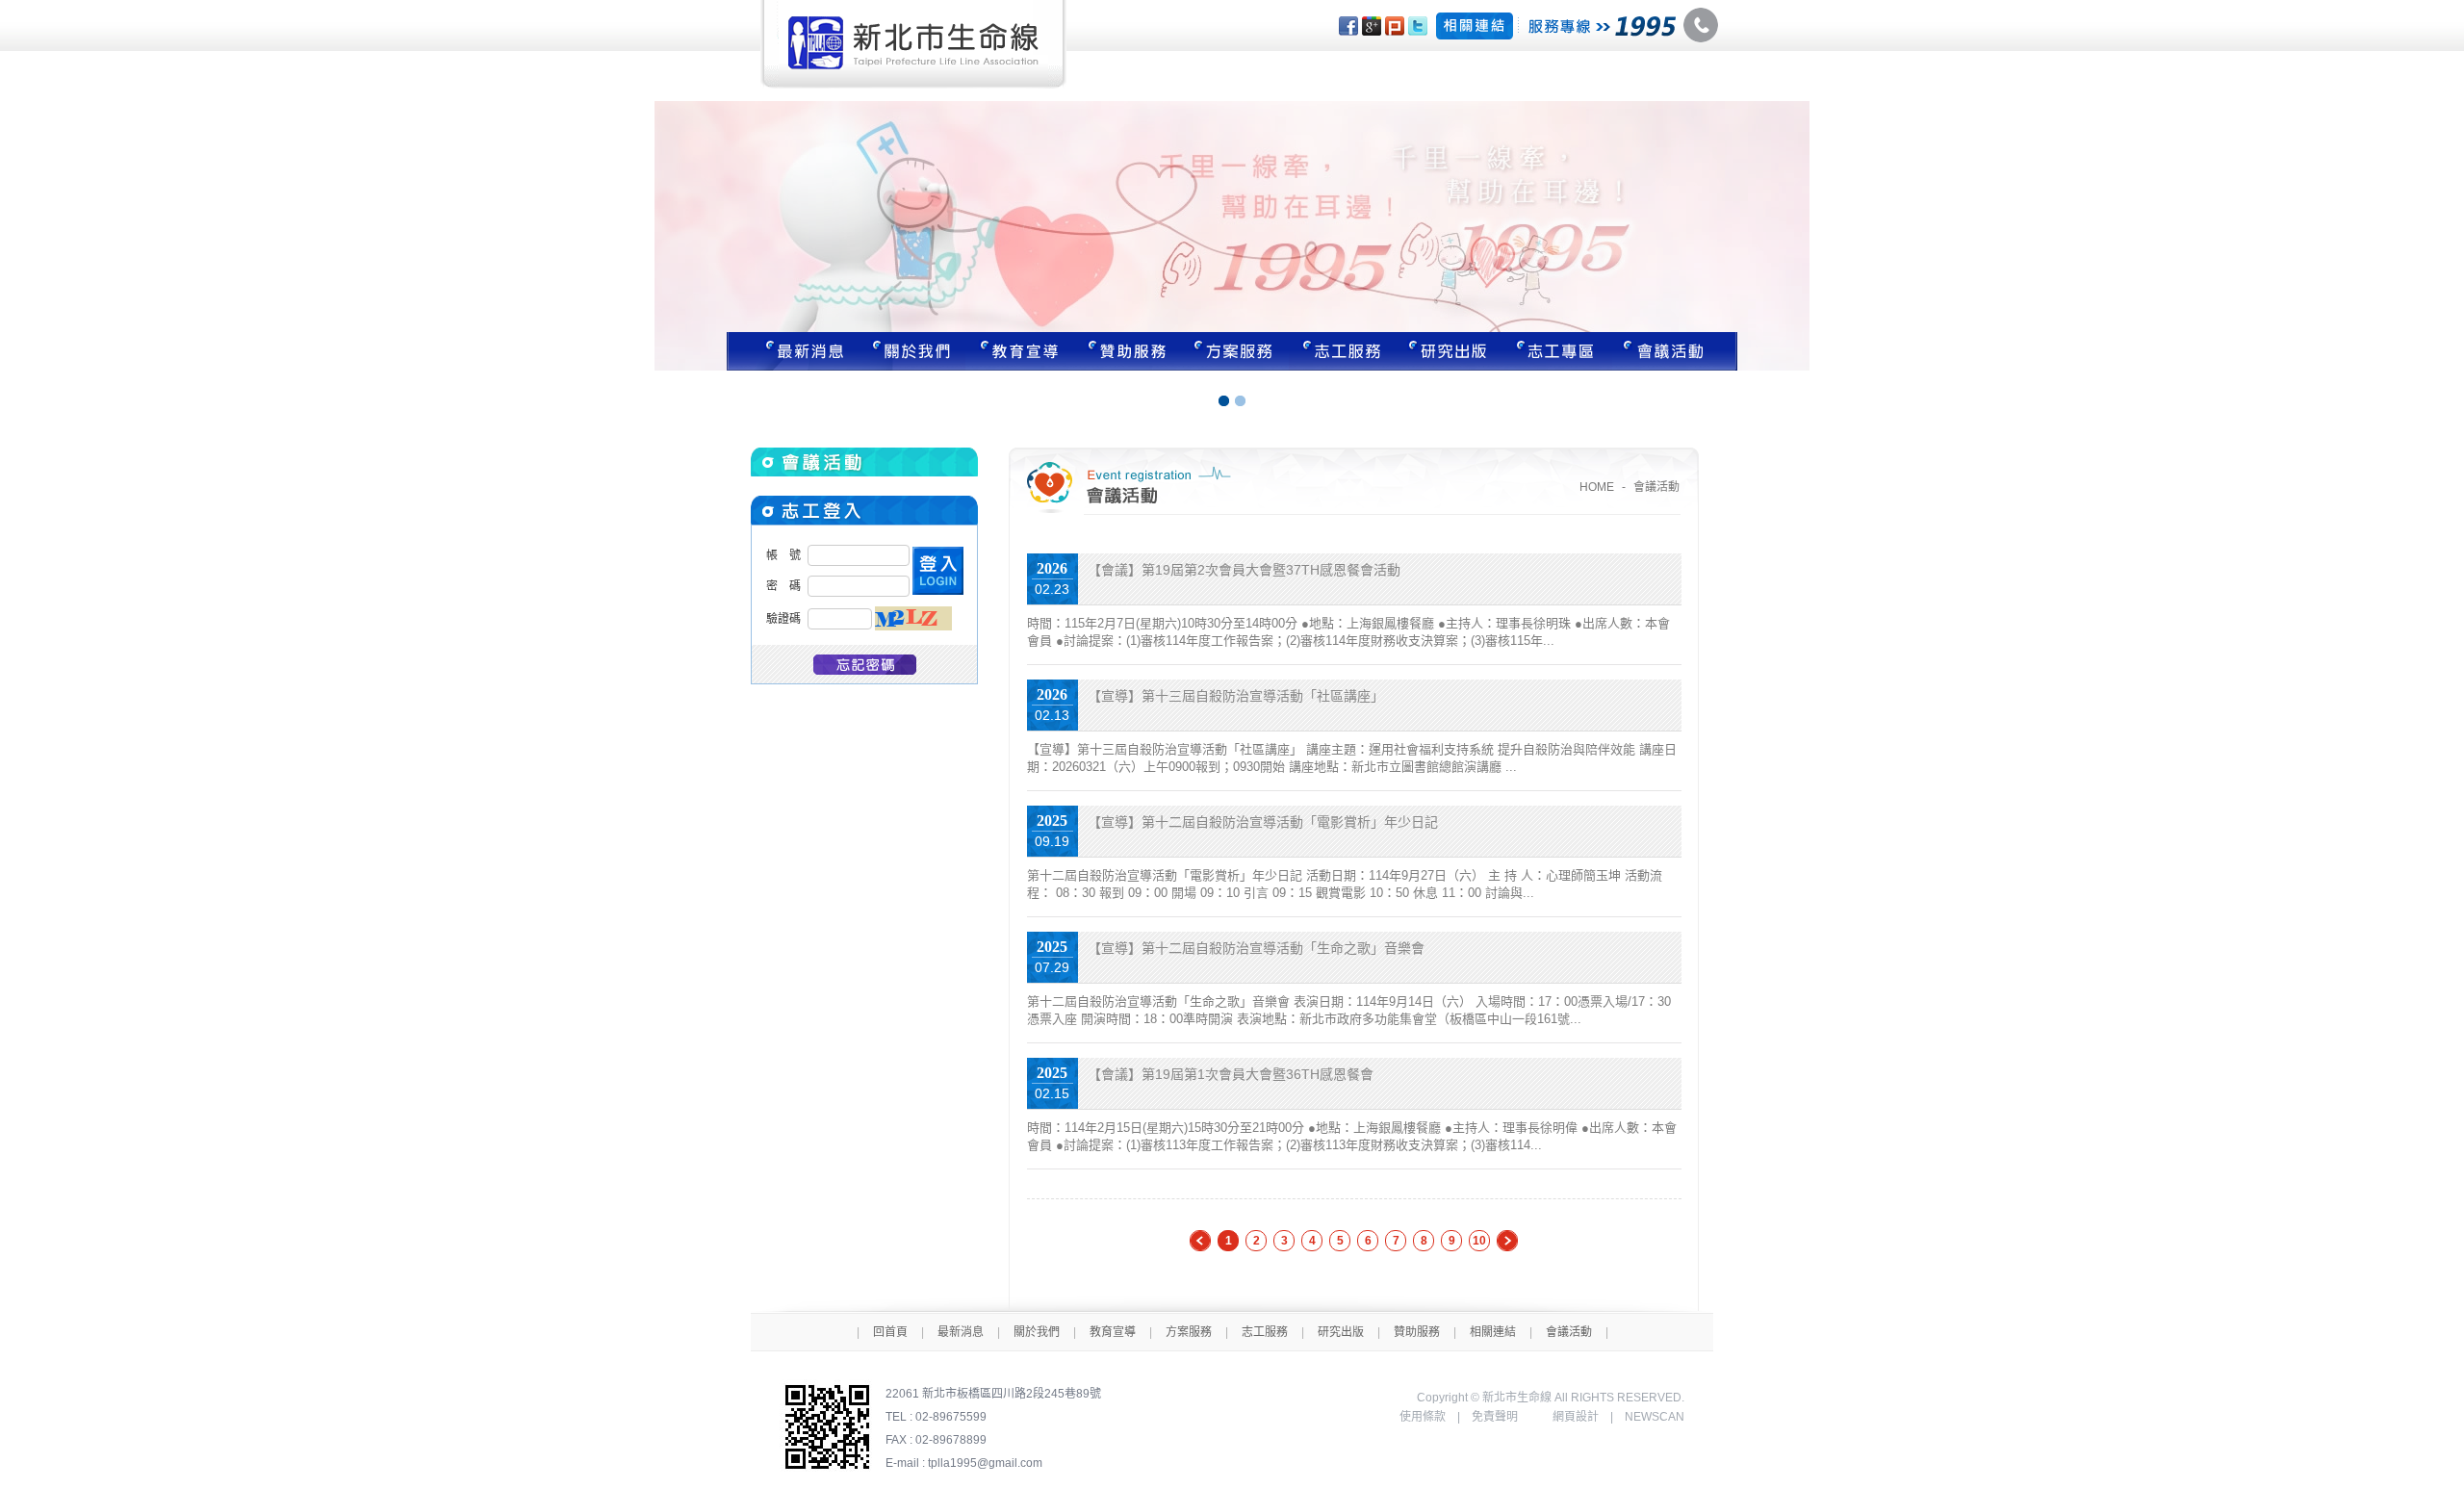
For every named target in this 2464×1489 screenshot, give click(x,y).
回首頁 (890, 1332)
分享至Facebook (1348, 26)
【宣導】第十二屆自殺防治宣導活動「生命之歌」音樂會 (1256, 948)
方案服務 (1235, 351)
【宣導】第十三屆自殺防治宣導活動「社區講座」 (1236, 696)
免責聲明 (1495, 1417)
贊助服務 (1127, 351)
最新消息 (792, 351)
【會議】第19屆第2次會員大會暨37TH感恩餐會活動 (1244, 570)
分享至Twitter (1418, 26)
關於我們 (911, 351)
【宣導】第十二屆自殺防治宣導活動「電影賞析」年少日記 (1263, 822)
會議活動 (1569, 1332)
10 (1479, 1241)
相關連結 (1493, 1332)
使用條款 (1423, 1417)
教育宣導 (1019, 351)
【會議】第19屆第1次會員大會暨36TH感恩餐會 (1231, 1074)
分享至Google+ (1372, 26)
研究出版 (1450, 351)
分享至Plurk (1395, 26)
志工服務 (1343, 351)
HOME (1597, 487)
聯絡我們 (1675, 351)
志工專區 (1558, 351)
